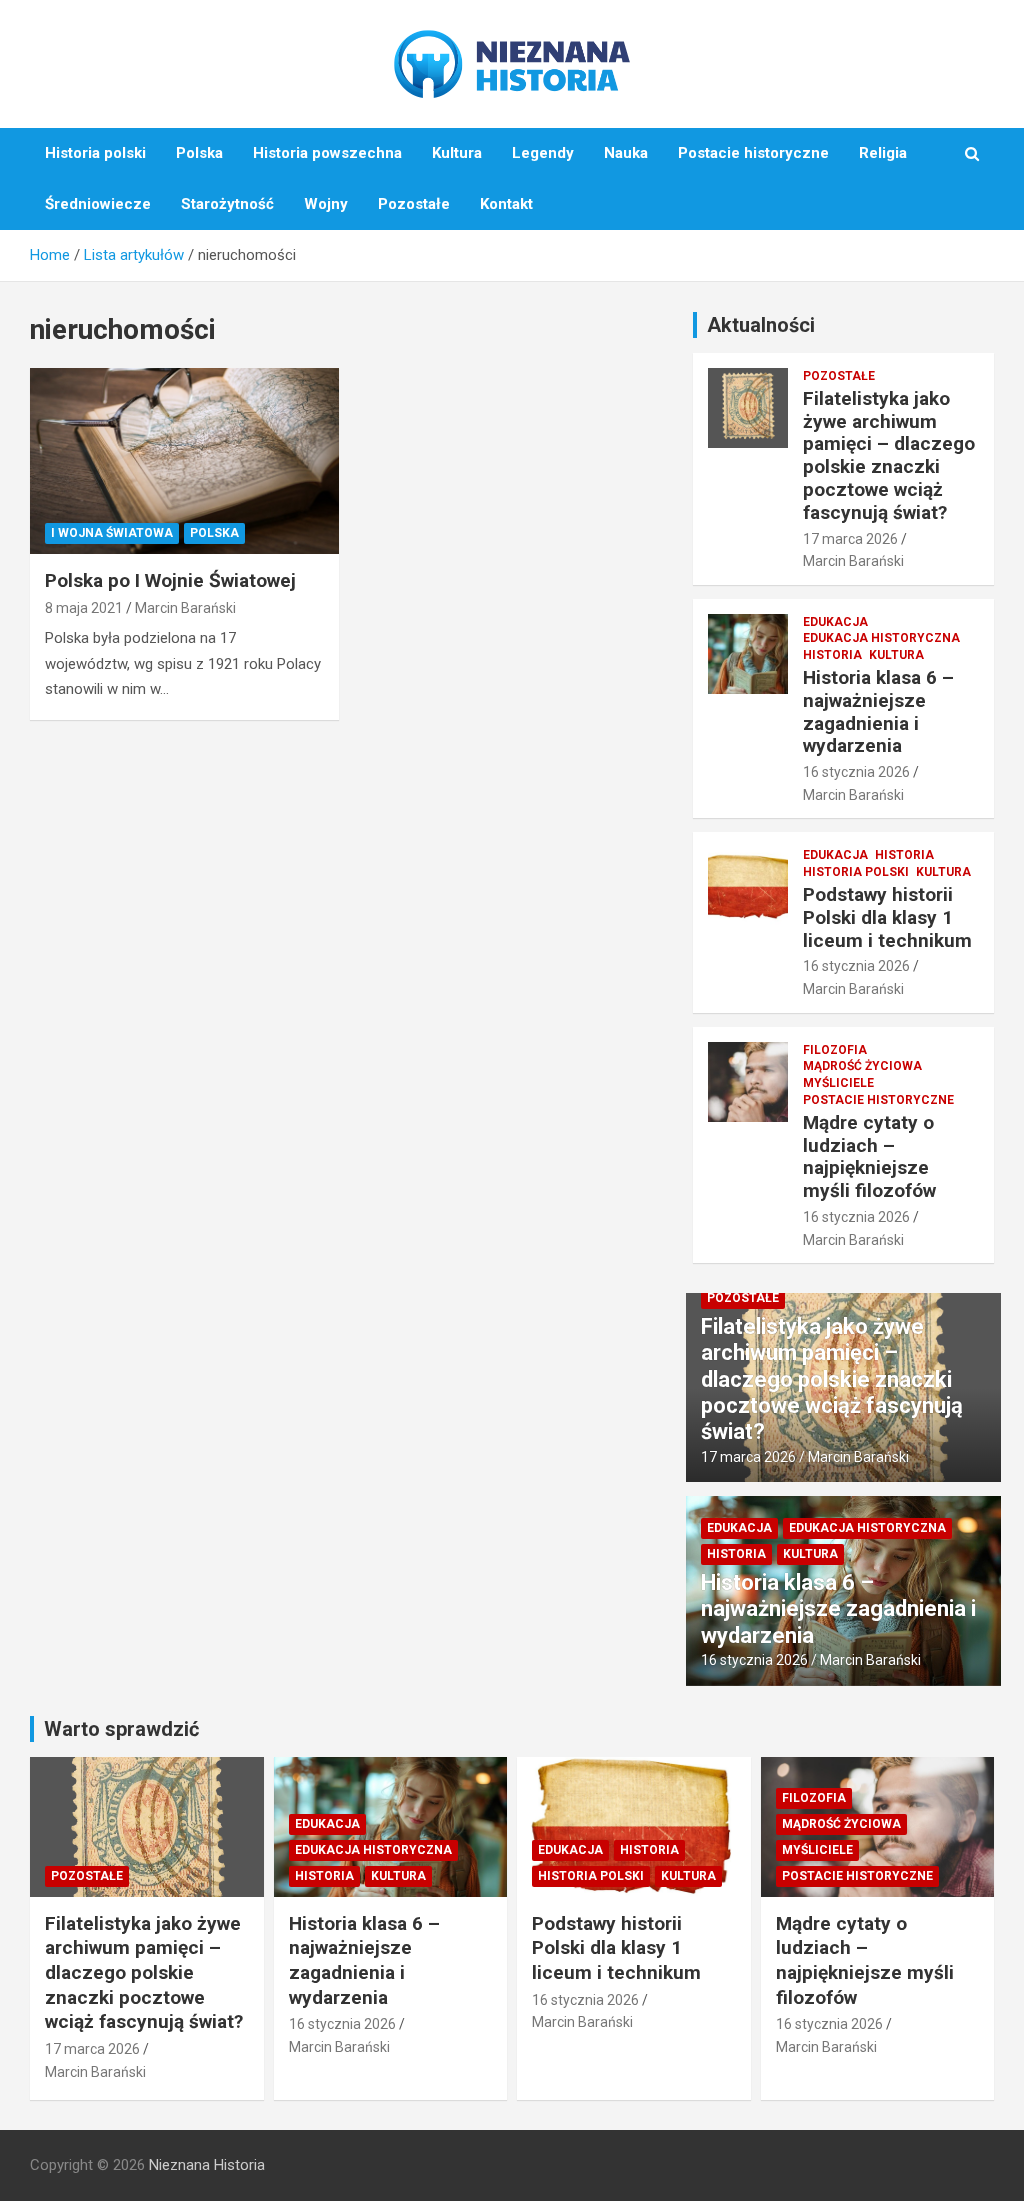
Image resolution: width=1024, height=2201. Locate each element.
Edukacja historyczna (881, 638)
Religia (883, 153)
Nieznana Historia (207, 2165)
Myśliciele (838, 1083)
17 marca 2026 (850, 539)
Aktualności (761, 325)
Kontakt (506, 204)
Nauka (626, 153)
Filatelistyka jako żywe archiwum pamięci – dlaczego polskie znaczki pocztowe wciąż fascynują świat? (889, 455)
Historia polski (95, 153)
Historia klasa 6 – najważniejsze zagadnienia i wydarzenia (878, 711)
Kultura (457, 153)
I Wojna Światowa (112, 533)
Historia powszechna (327, 153)
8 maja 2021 (84, 608)
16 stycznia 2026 (856, 772)
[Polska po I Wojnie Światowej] (184, 461)
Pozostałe (414, 204)
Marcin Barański (185, 608)
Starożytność (227, 204)
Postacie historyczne (753, 153)
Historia (832, 655)
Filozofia (835, 1050)
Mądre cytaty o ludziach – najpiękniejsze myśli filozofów (869, 1156)
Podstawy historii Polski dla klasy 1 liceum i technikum (887, 917)
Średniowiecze (98, 204)
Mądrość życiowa (862, 1066)
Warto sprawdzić (121, 1729)
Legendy (543, 153)
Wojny (326, 204)
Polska (199, 153)
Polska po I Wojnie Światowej (170, 580)
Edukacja (835, 622)
